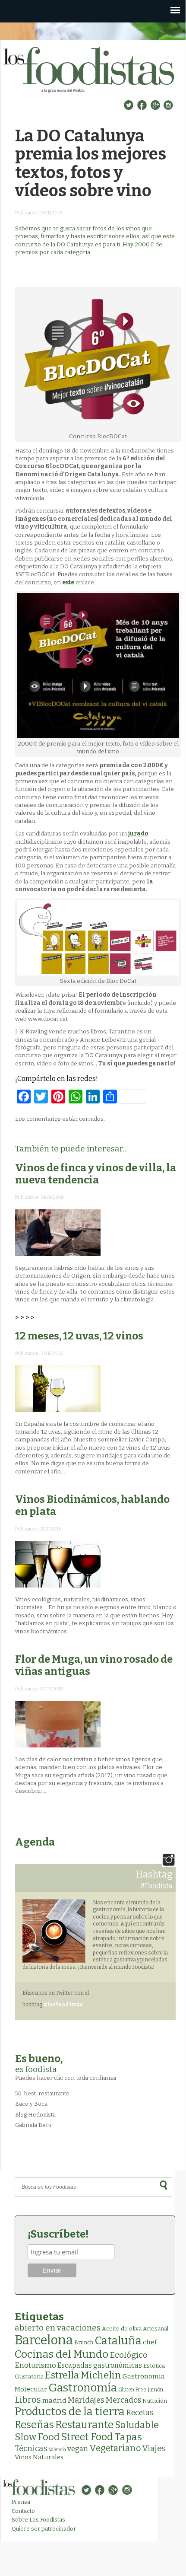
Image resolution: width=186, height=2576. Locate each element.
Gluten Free (132, 2390)
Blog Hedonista (35, 2115)
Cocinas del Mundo (61, 2354)
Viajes (154, 2448)
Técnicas (31, 2448)
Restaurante (84, 2425)
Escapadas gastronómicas (100, 2365)
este (68, 582)
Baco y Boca (31, 2104)
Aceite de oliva (122, 2329)
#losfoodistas (63, 2005)
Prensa (21, 2502)
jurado (138, 834)
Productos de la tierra (70, 2412)
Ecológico (129, 2355)
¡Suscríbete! (58, 2234)
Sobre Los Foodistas (38, 2520)
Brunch (84, 2342)
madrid (54, 2400)
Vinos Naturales (39, 2457)
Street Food (87, 2437)
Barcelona (44, 2340)
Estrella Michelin (83, 2375)
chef (150, 2342)
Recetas (140, 2413)
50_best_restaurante (42, 2093)
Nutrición (155, 2401)
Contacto (23, 2511)
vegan (78, 2449)
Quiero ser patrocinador (44, 2529)
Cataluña (118, 2341)
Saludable (137, 2425)
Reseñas (34, 2425)
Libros (28, 2400)
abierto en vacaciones (58, 2328)
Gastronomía (83, 2388)
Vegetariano (115, 2448)
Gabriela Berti (33, 2125)
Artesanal (156, 2329)
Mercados (123, 2400)
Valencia (57, 2450)
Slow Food (37, 2437)
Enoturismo (35, 2365)
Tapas (128, 2437)
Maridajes (86, 2400)
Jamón (155, 2390)
